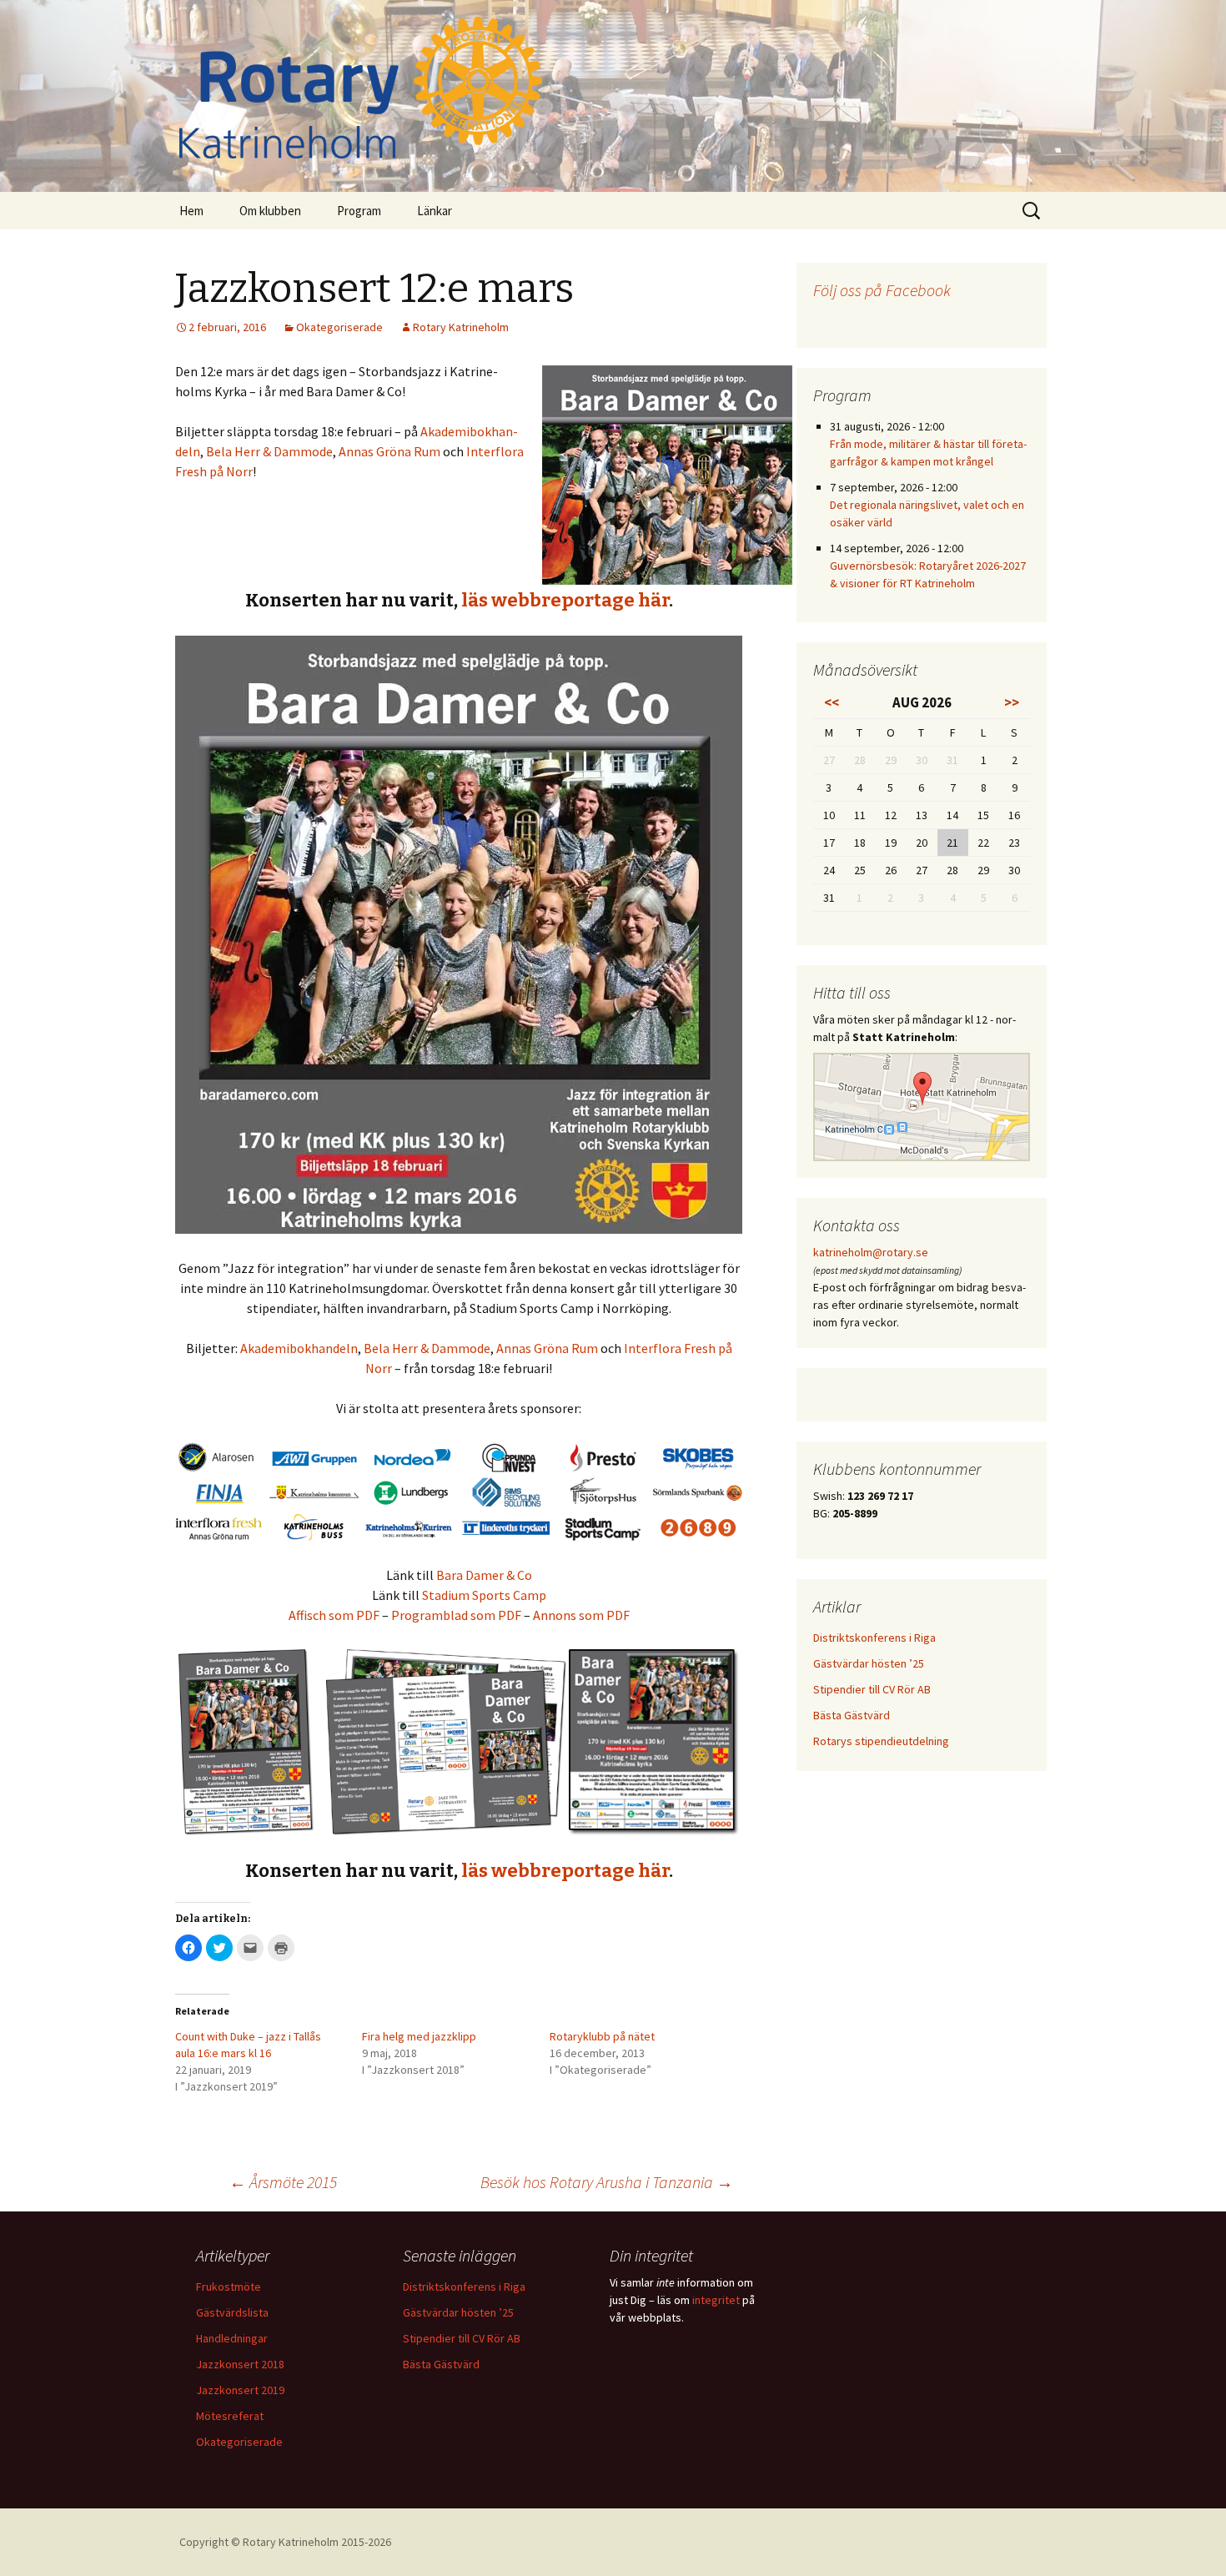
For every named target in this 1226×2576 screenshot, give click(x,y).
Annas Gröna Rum (389, 451)
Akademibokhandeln (299, 1348)
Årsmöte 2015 (283, 2182)
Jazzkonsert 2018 (240, 2364)
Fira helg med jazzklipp (419, 2036)
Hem (191, 211)
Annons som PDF (581, 1615)
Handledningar (232, 2338)
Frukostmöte (229, 2287)
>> (1012, 702)
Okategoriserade (339, 327)
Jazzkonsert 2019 (240, 2390)
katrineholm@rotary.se (871, 1252)
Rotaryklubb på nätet (602, 2036)
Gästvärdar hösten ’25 (869, 1663)
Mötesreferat (230, 2416)
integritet (716, 2300)
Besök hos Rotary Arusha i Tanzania (607, 2182)
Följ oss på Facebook (882, 290)
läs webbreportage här (565, 600)
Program (359, 211)
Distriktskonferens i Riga (874, 1638)
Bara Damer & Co (484, 1575)
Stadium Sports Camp (484, 1595)
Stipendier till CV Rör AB (872, 1689)
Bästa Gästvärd (852, 1715)
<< (832, 702)
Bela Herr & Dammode (269, 451)
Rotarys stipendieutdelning (881, 1741)
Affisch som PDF (334, 1615)
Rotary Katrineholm (461, 327)
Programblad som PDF (456, 1615)
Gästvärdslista (232, 2312)
